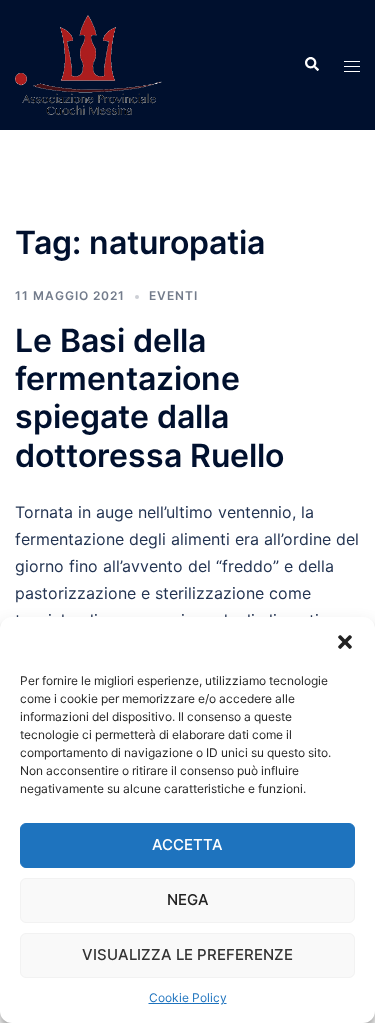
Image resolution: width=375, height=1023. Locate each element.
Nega (188, 899)
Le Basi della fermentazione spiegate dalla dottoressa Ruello (149, 398)
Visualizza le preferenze (187, 954)
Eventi (173, 295)
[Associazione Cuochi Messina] (88, 63)
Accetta (187, 844)
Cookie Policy (188, 997)
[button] (345, 642)
